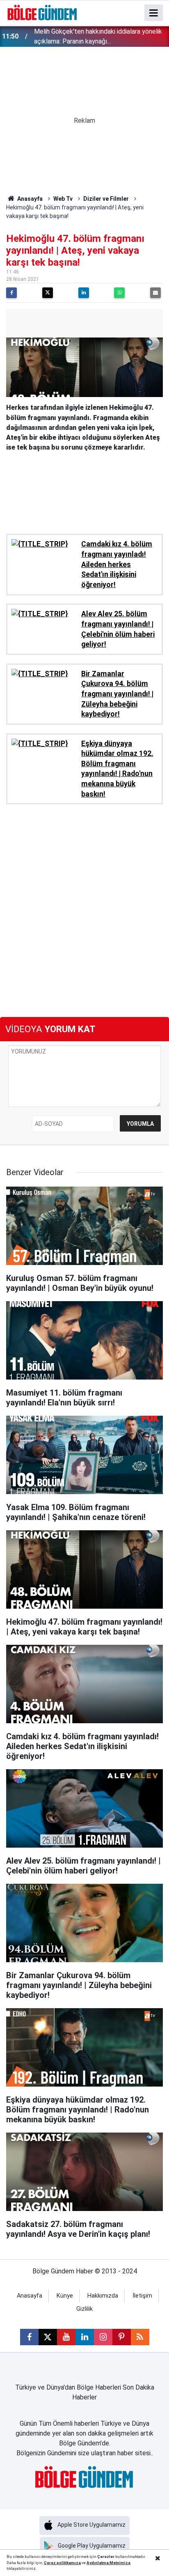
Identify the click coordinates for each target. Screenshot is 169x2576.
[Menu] (154, 13)
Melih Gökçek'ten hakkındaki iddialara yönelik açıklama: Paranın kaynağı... (98, 36)
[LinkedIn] (84, 293)
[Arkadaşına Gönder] (155, 293)
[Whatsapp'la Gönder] (119, 293)
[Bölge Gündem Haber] (42, 12)
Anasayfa (29, 199)
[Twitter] (48, 293)
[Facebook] (11, 293)
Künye (65, 2296)
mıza (76, 2563)
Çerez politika (57, 2563)
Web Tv (63, 199)
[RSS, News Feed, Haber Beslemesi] (140, 2337)
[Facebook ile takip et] (29, 2337)
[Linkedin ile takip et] (85, 2337)
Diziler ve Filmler (106, 199)
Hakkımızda (103, 2296)
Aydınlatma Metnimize (108, 2563)
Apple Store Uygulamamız (91, 2525)
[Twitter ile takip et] (48, 2337)
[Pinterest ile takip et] (122, 2337)
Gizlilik (84, 2309)
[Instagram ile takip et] (103, 2337)
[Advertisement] (84, 490)
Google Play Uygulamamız (92, 2546)
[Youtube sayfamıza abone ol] (66, 2337)
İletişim (142, 2296)
